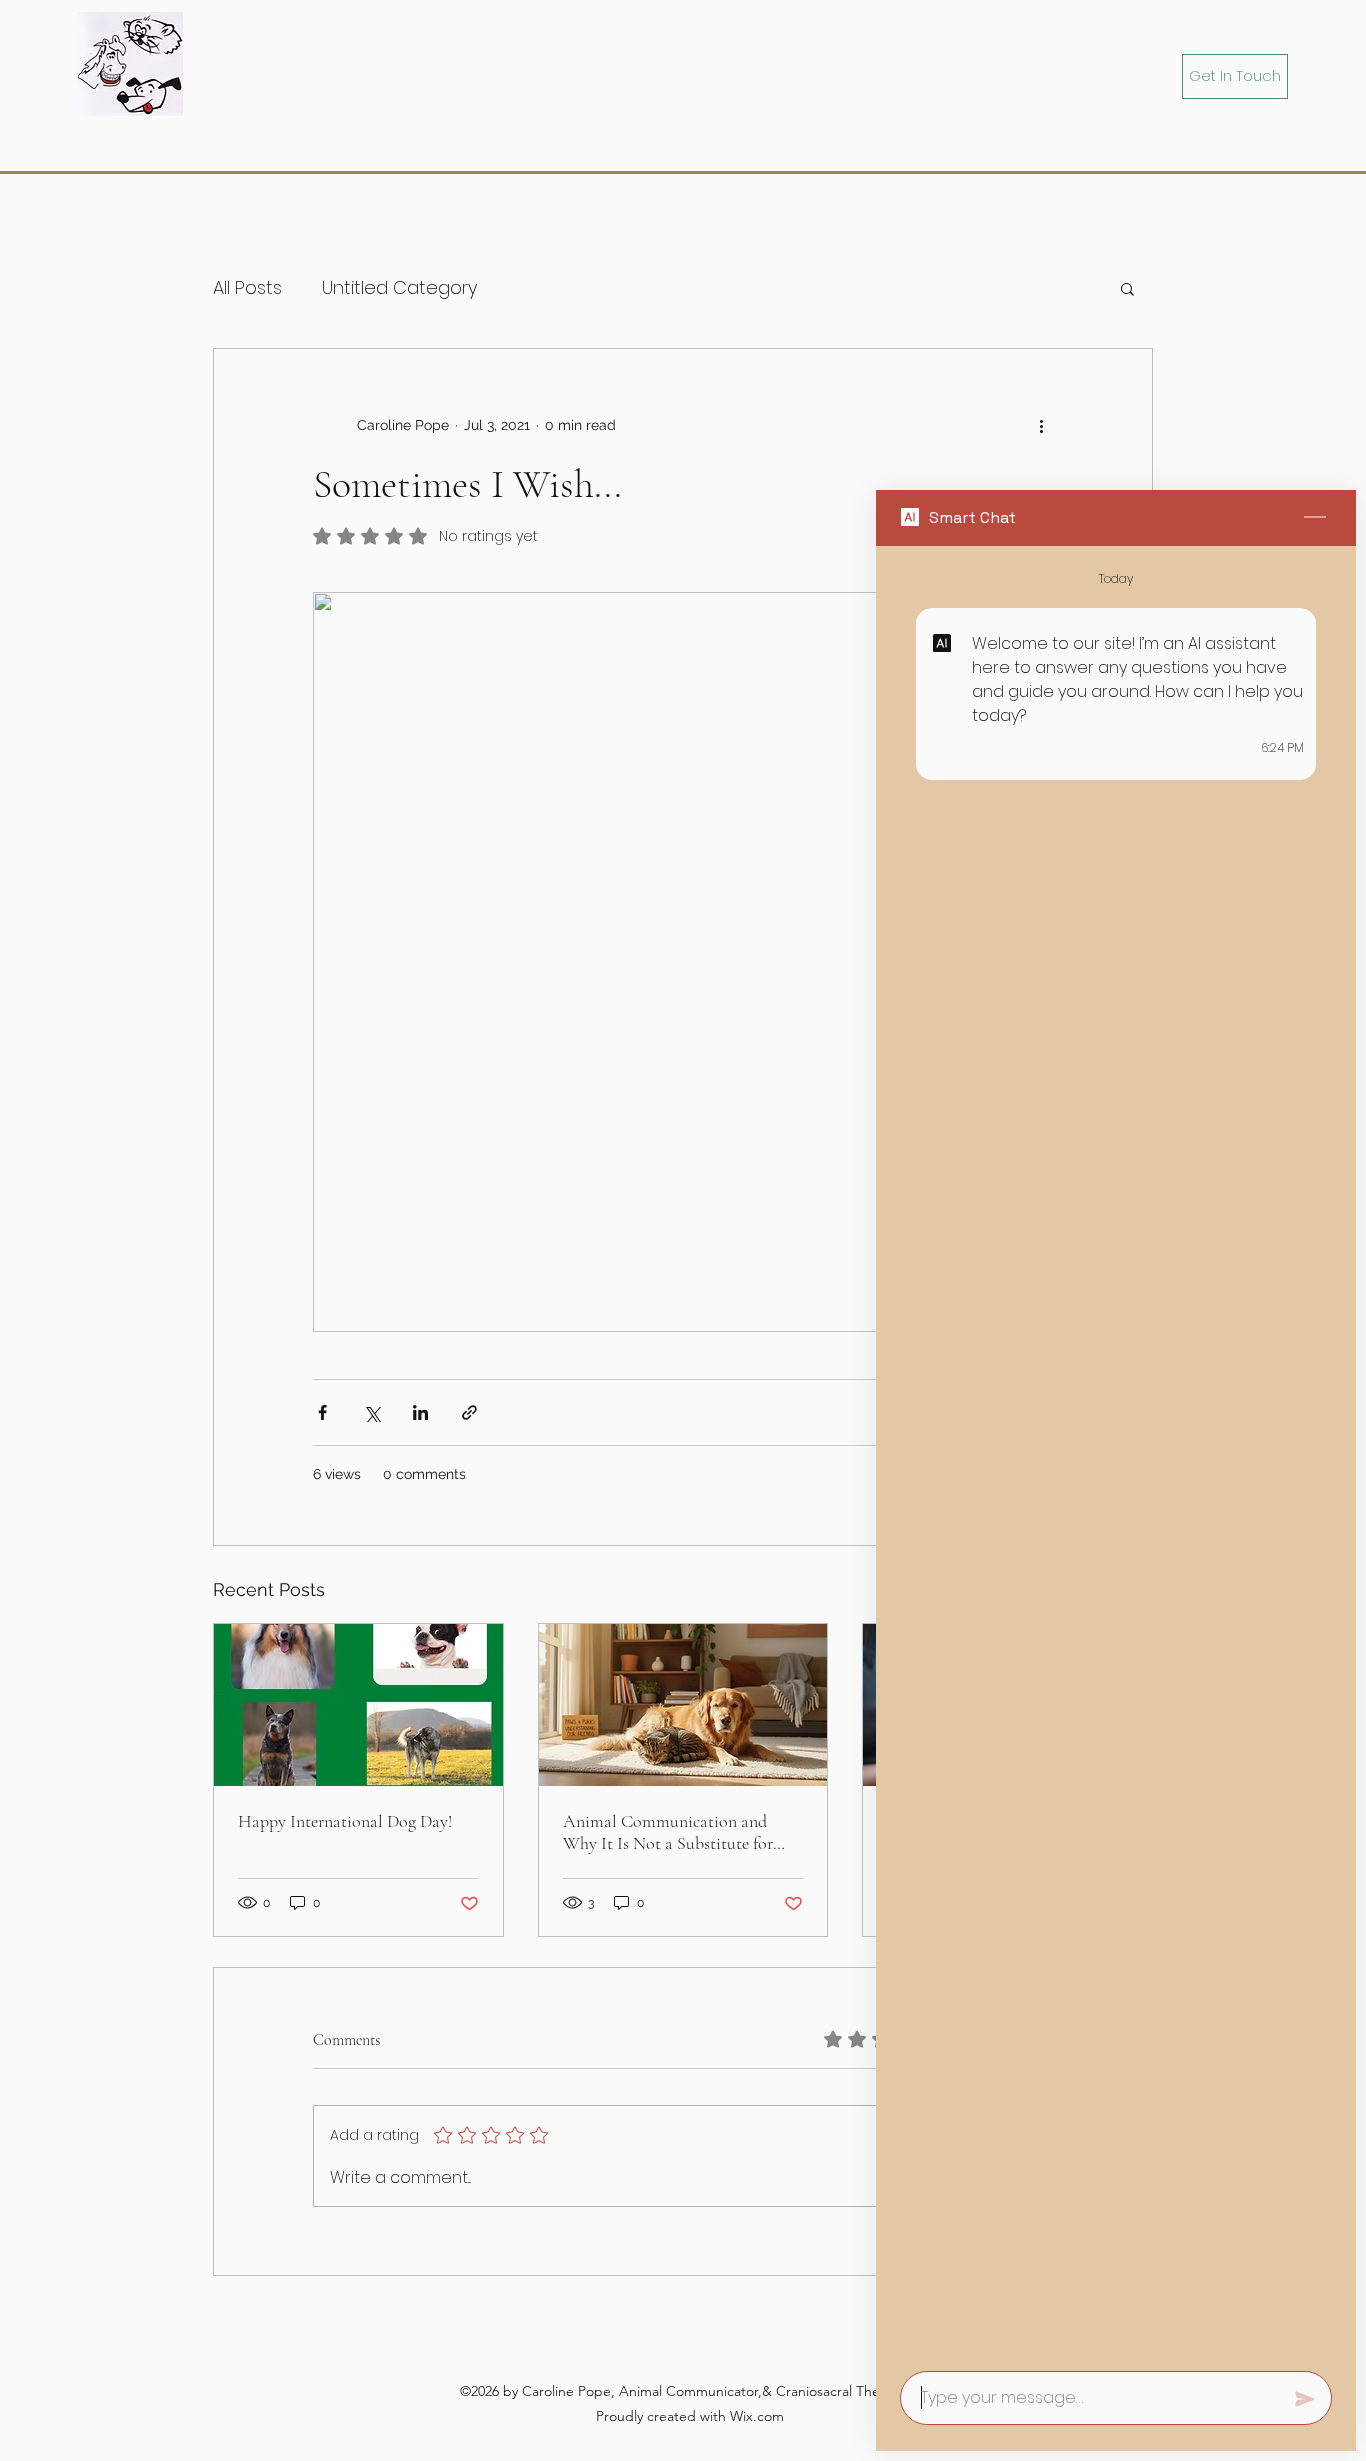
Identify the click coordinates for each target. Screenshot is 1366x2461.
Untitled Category (399, 287)
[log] (1116, 1452)
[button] (1127, 288)
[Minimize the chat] (1315, 518)
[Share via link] (469, 1412)
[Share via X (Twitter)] (371, 1412)
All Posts (247, 287)
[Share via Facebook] (322, 1412)
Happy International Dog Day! (345, 1821)
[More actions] (1041, 425)
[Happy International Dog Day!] (358, 1705)
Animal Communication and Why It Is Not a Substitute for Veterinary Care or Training (668, 1832)
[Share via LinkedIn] (420, 1412)
